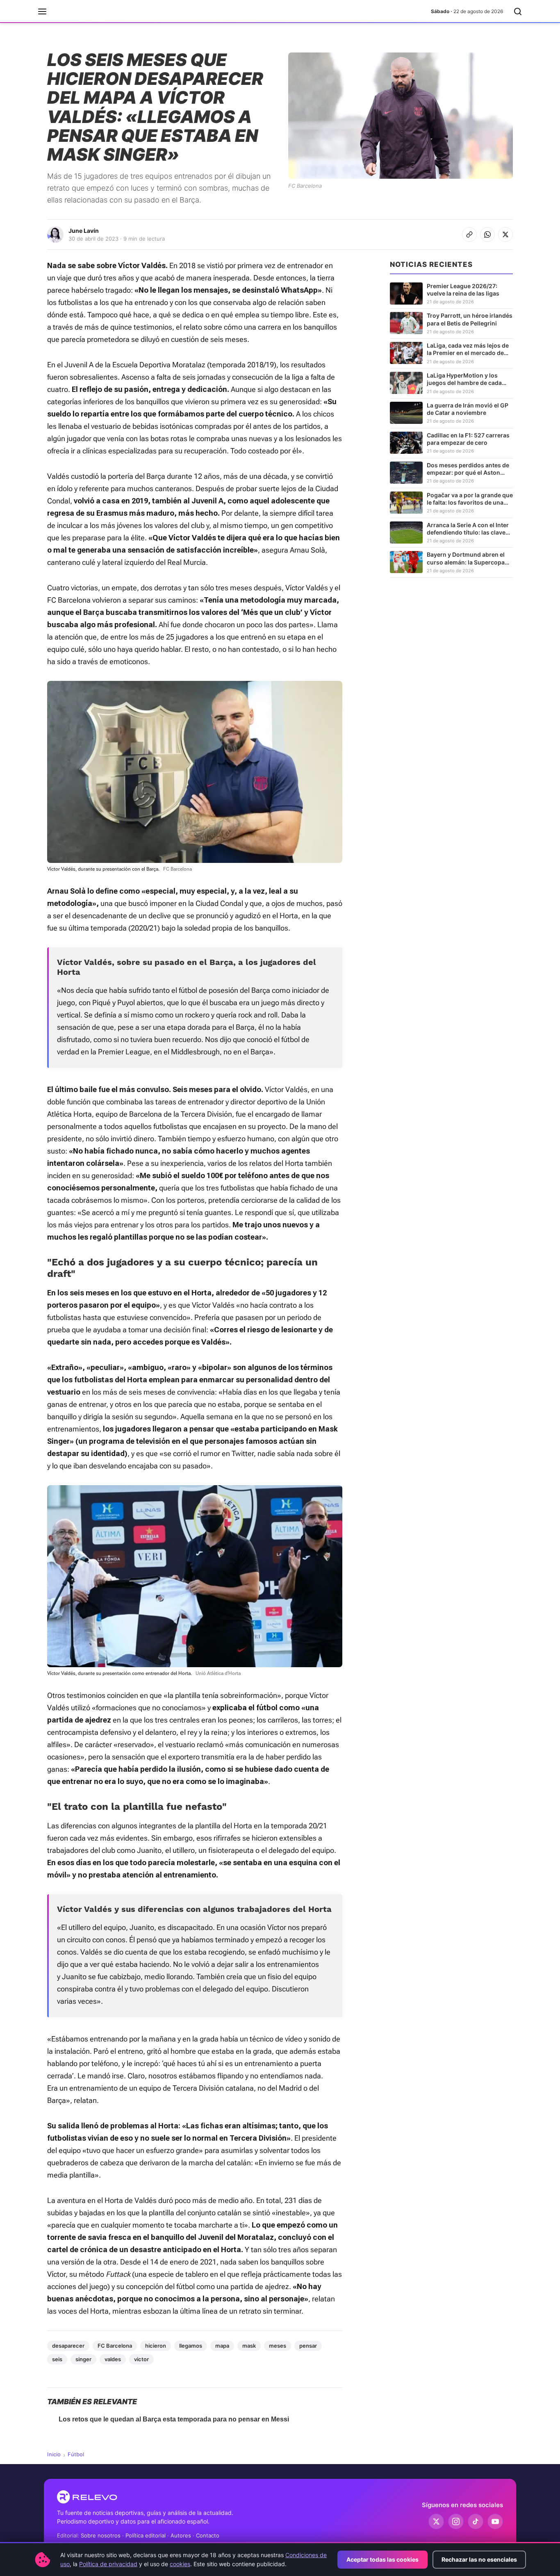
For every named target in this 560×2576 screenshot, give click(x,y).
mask (249, 2346)
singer (83, 2359)
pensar (308, 2346)
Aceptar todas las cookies (382, 2559)
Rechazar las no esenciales (479, 2559)
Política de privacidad (108, 2564)
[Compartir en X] (505, 234)
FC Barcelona (115, 2346)
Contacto (208, 2535)
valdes (113, 2359)
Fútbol (76, 2454)
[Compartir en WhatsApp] (487, 234)
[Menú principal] (42, 11)
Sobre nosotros (101, 2535)
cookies (180, 2564)
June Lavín (84, 231)
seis (57, 2359)
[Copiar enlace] (469, 234)
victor (141, 2359)
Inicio (54, 2454)
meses (278, 2346)
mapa (222, 2346)
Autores (181, 2535)
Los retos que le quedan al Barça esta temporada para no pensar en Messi (174, 2419)
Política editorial (146, 2535)
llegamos (191, 2346)
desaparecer (68, 2346)
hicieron (156, 2346)
